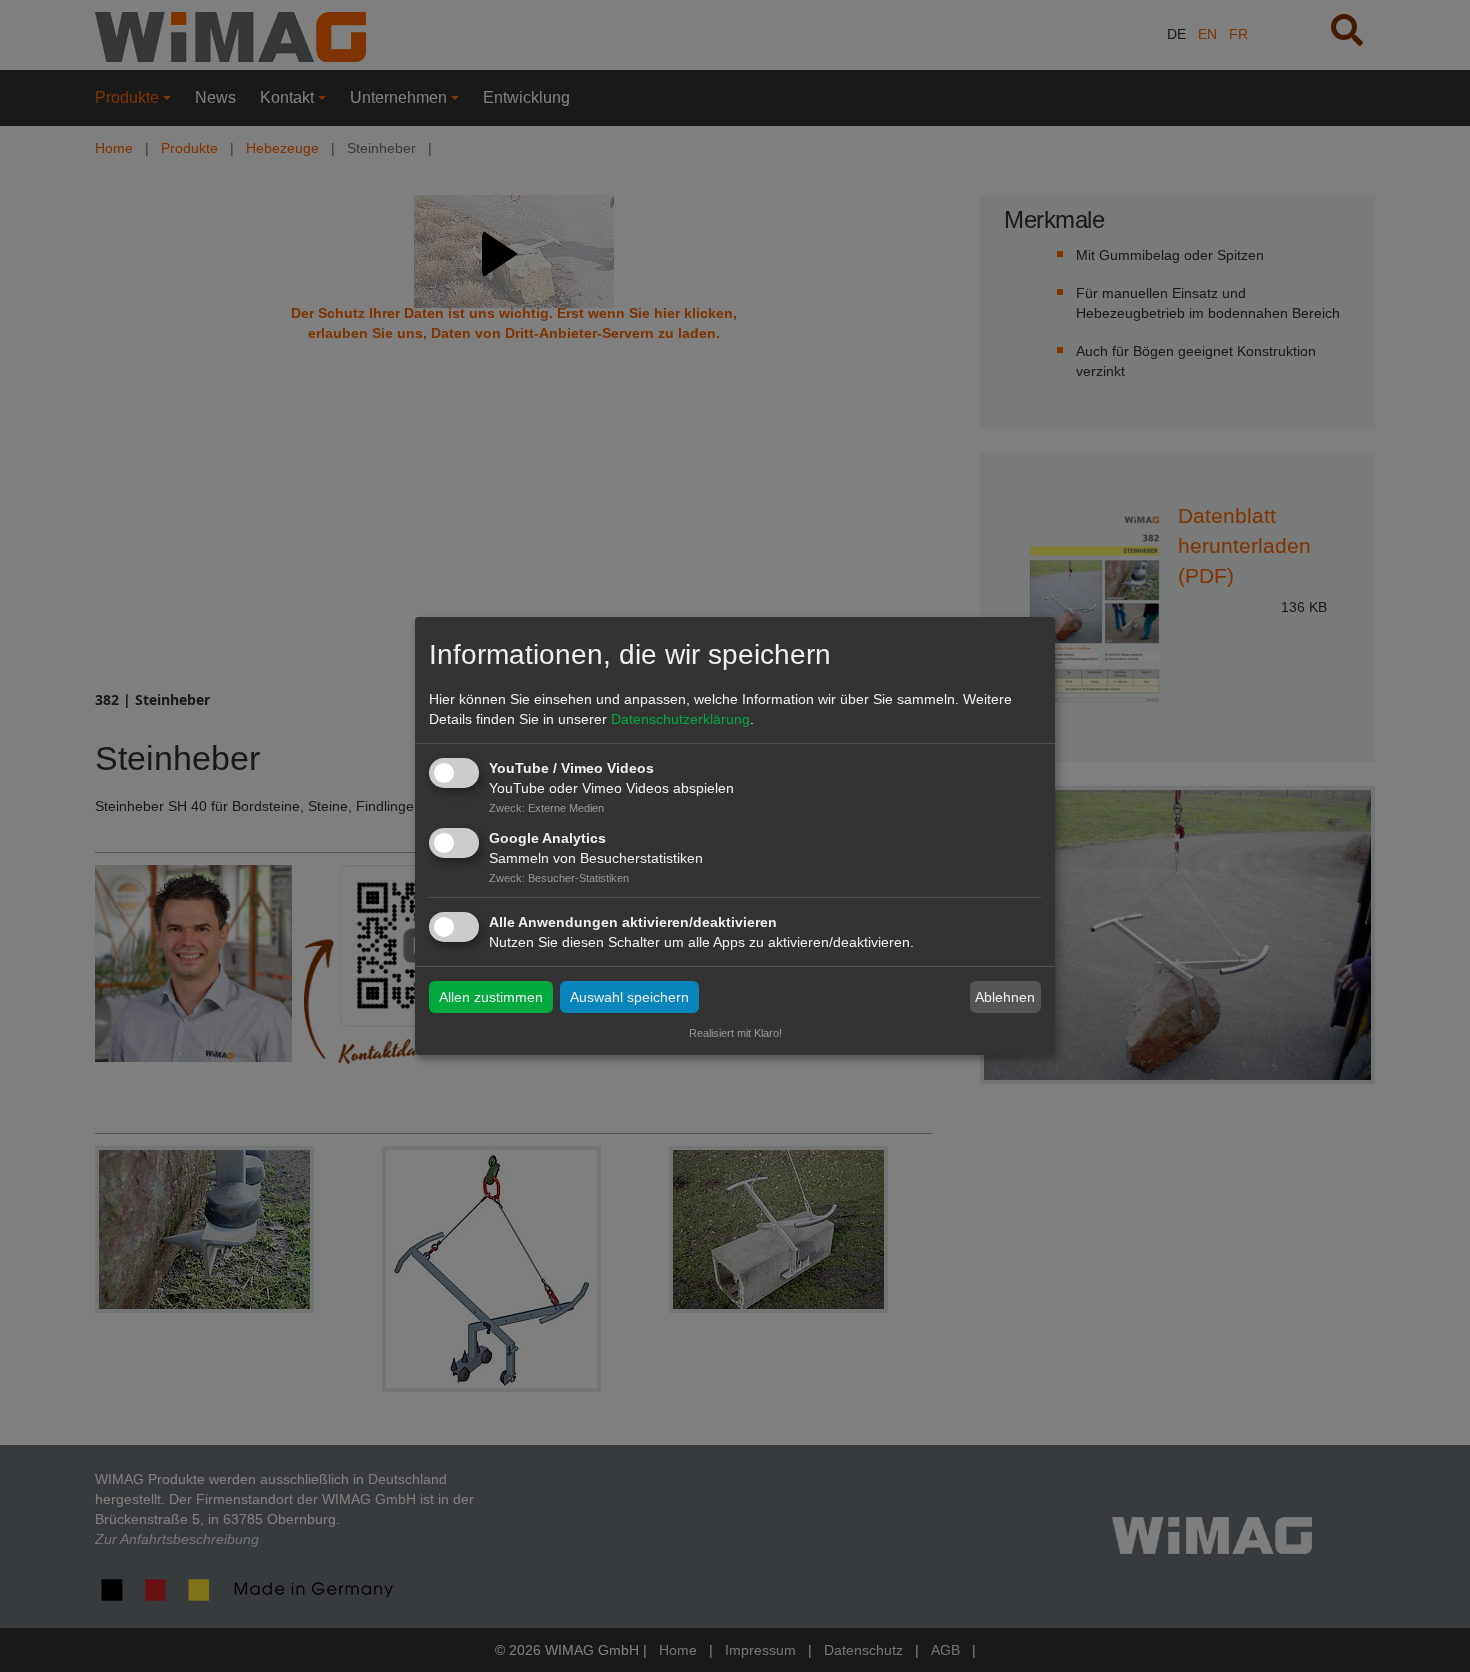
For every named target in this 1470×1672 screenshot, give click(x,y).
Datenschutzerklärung (680, 719)
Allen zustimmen (491, 997)
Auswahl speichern (629, 997)
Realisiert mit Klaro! (735, 1033)
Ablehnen (1005, 997)
